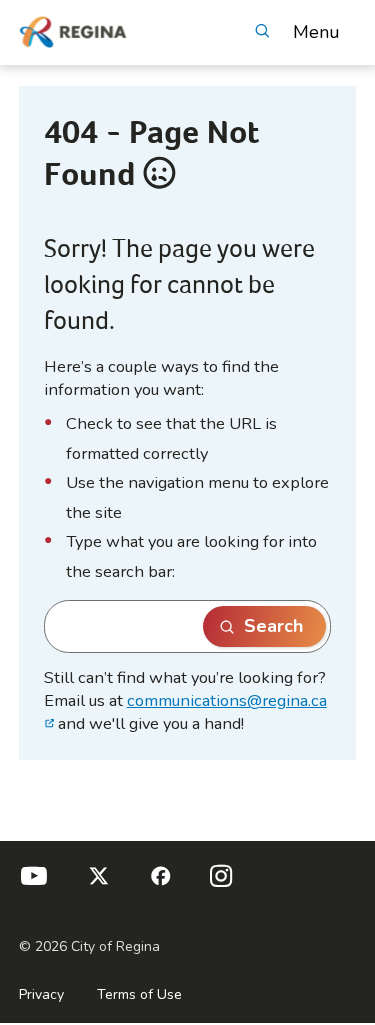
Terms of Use (139, 994)
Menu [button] (316, 32)
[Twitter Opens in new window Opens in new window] (96, 884)
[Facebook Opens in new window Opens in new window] (159, 884)
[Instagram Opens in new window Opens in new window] (221, 884)
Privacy (41, 994)
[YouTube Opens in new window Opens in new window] (34, 884)
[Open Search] (261, 32)
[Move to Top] (343, 803)
